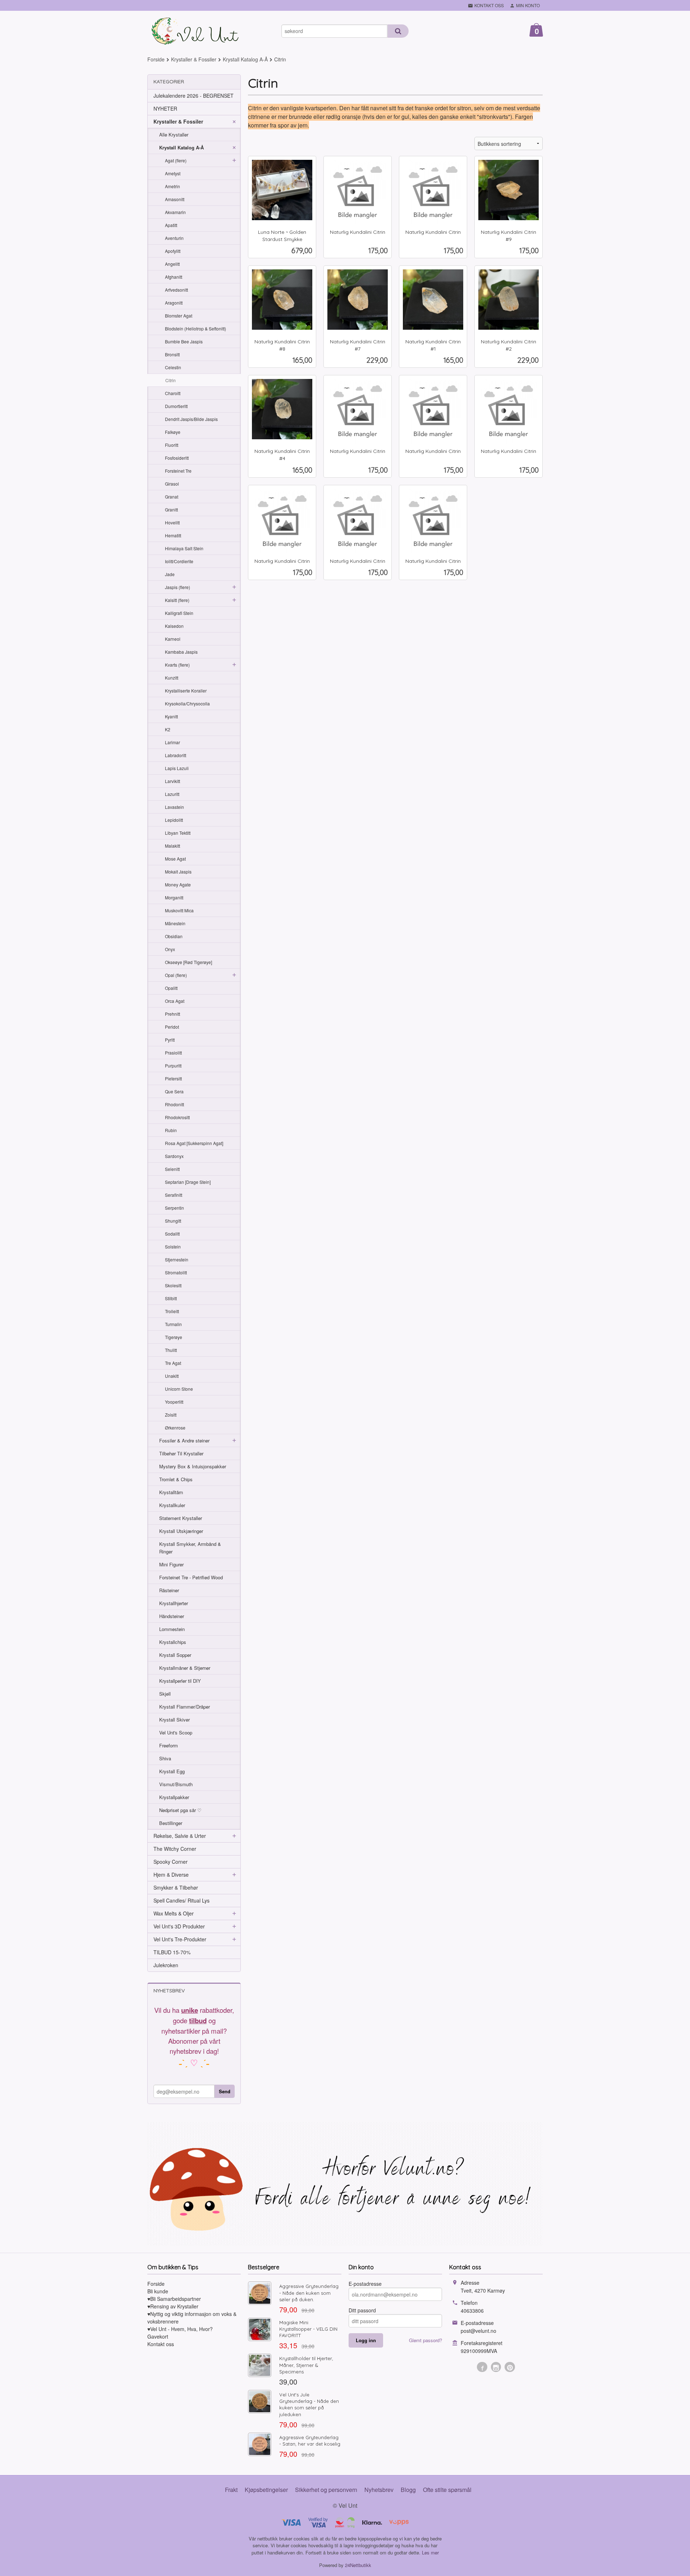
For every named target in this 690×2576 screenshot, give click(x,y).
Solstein (173, 1247)
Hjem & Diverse (171, 1875)
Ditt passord (362, 2310)
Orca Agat (175, 1001)
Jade (170, 574)
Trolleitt (172, 1311)
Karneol (173, 639)
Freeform (169, 1745)
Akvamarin (175, 212)
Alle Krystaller (174, 135)
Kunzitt (172, 678)
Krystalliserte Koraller (186, 691)
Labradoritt (176, 755)
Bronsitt (172, 354)
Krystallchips (173, 1642)
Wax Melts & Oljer (174, 1913)
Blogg (408, 2490)
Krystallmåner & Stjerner (185, 1668)
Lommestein (172, 1629)
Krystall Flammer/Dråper (185, 1707)
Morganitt (174, 897)
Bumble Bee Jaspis (184, 341)
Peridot (172, 1027)
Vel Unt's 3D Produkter (179, 1926)
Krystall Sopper (175, 1655)
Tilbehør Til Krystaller (181, 1453)
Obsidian (174, 936)
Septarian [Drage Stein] (188, 1182)
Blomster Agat (179, 316)
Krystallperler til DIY (180, 1681)
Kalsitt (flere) (177, 600)
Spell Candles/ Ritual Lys (181, 1900)
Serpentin (174, 1208)
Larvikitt (172, 781)
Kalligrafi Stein (179, 613)
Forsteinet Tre (178, 471)
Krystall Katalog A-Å (181, 147)
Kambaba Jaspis (181, 652)
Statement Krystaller (181, 1518)
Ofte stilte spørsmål (447, 2490)
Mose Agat (175, 859)
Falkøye (173, 432)
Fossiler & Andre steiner (184, 1440)
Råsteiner (169, 1590)
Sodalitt (172, 1234)
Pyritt (170, 1040)
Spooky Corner (171, 1862)
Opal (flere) (176, 975)
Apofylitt (173, 251)
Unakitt (172, 1376)
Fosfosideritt (177, 458)
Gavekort (158, 2336)
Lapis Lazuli (177, 768)
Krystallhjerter (174, 1603)
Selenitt (172, 1169)
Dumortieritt (176, 406)
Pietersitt (173, 1078)
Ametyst (173, 173)
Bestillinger (171, 1823)
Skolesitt (173, 1285)
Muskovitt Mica (179, 910)
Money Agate (178, 884)
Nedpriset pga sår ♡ (180, 1810)
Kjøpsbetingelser (266, 2490)
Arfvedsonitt (176, 290)
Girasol (172, 484)
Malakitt (172, 846)
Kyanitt (171, 716)
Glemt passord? (425, 2340)
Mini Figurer (171, 1564)
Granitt (171, 509)
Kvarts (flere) (177, 665)
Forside (156, 59)
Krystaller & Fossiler (178, 121)
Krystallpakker (174, 1797)
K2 (168, 729)
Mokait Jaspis (178, 872)
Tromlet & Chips (176, 1479)
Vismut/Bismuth (176, 1784)
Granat (172, 497)
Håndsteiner (172, 1616)
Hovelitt (172, 522)
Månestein (175, 923)
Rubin (171, 1130)
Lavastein (174, 807)
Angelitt (172, 264)
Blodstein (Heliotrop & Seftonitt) (195, 328)
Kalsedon (174, 626)
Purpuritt (173, 1065)
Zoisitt (171, 1415)
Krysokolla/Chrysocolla (187, 703)
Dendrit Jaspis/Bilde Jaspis (191, 419)
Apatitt (171, 225)
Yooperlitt (174, 1402)
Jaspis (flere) (178, 587)
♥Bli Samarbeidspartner (174, 2299)
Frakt (231, 2490)
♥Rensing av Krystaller (173, 2306)
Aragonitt (174, 303)
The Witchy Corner (175, 1849)
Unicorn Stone (179, 1389)
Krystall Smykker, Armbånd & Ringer (190, 1548)
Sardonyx (174, 1156)
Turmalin (173, 1324)
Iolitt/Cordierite (179, 561)
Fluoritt (172, 445)
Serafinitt (174, 1195)
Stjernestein (177, 1259)
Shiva (165, 1758)
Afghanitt (174, 277)
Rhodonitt (174, 1104)
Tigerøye (174, 1337)
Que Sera (174, 1091)
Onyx (170, 949)
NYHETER (165, 108)
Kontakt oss (161, 2344)
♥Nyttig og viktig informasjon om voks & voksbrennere (192, 2318)
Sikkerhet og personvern (326, 2490)
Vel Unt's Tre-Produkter (180, 1939)
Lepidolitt (174, 820)
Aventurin (174, 238)
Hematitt (173, 535)
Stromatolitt (176, 1272)
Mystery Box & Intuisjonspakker (193, 1466)
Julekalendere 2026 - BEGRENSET (194, 96)
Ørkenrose (175, 1428)
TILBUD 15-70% (172, 1952)
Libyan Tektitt (178, 833)
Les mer (430, 2552)
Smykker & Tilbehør (176, 1887)
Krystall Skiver (174, 1720)
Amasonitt (175, 199)
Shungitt (173, 1221)
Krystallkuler (172, 1505)
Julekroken (166, 1965)
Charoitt (173, 393)
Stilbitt (171, 1298)
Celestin (173, 367)
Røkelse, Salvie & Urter (180, 1836)
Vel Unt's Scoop (176, 1732)
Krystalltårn (171, 1492)
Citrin (171, 380)
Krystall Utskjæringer (181, 1531)
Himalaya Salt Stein (184, 548)
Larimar (172, 742)
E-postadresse (365, 2284)
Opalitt (171, 988)
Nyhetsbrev (379, 2490)
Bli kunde (158, 2291)
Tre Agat (173, 1363)
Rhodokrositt (177, 1117)
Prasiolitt (173, 1053)
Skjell (165, 1694)
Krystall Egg (172, 1771)
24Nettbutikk (358, 2565)
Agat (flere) (176, 160)
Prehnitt (172, 1014)
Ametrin (172, 186)
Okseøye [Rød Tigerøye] (188, 962)
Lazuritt (172, 794)
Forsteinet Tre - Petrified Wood (191, 1577)
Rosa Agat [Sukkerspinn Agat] (194, 1143)
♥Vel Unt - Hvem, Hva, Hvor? (180, 2329)
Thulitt (171, 1350)
